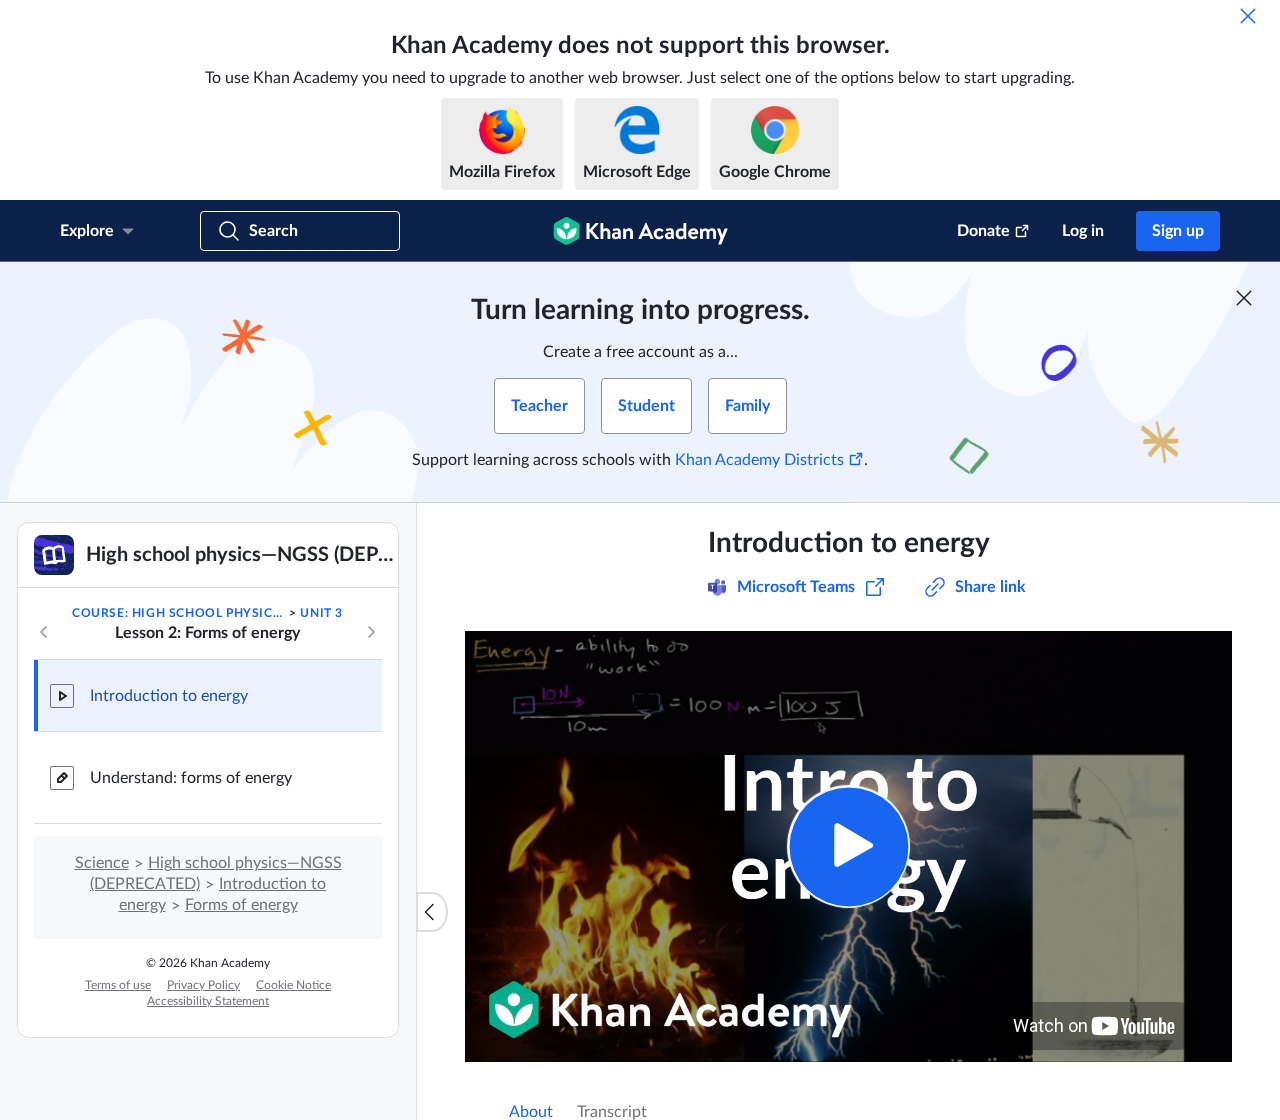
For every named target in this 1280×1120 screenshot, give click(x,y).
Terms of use (118, 985)
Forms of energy (241, 905)
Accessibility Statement (208, 1001)
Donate (983, 231)
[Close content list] (432, 912)
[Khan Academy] (640, 231)
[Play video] (848, 846)
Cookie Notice (293, 985)
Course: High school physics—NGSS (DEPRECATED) (179, 613)
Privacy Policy (203, 985)
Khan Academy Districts (759, 460)
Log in (1083, 231)
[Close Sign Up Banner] (1244, 298)
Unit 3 (321, 613)
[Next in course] (371, 632)
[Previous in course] (44, 632)
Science (102, 863)
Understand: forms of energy (191, 778)
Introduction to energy (169, 696)
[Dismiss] (1248, 16)
